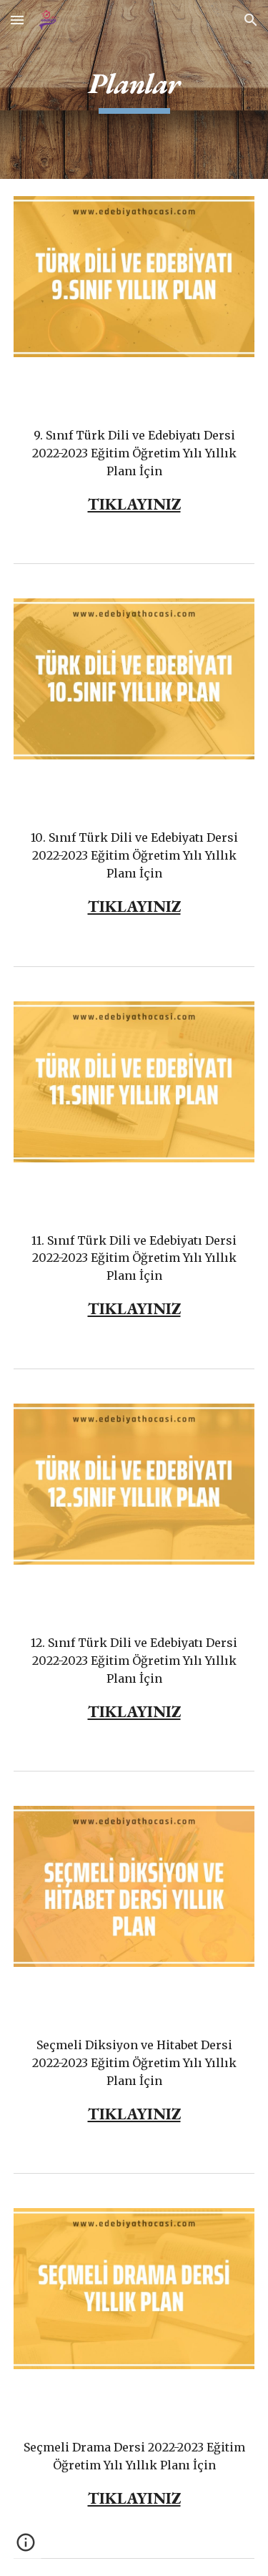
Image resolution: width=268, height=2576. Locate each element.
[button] (17, 20)
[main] (134, 89)
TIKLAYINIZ (134, 504)
